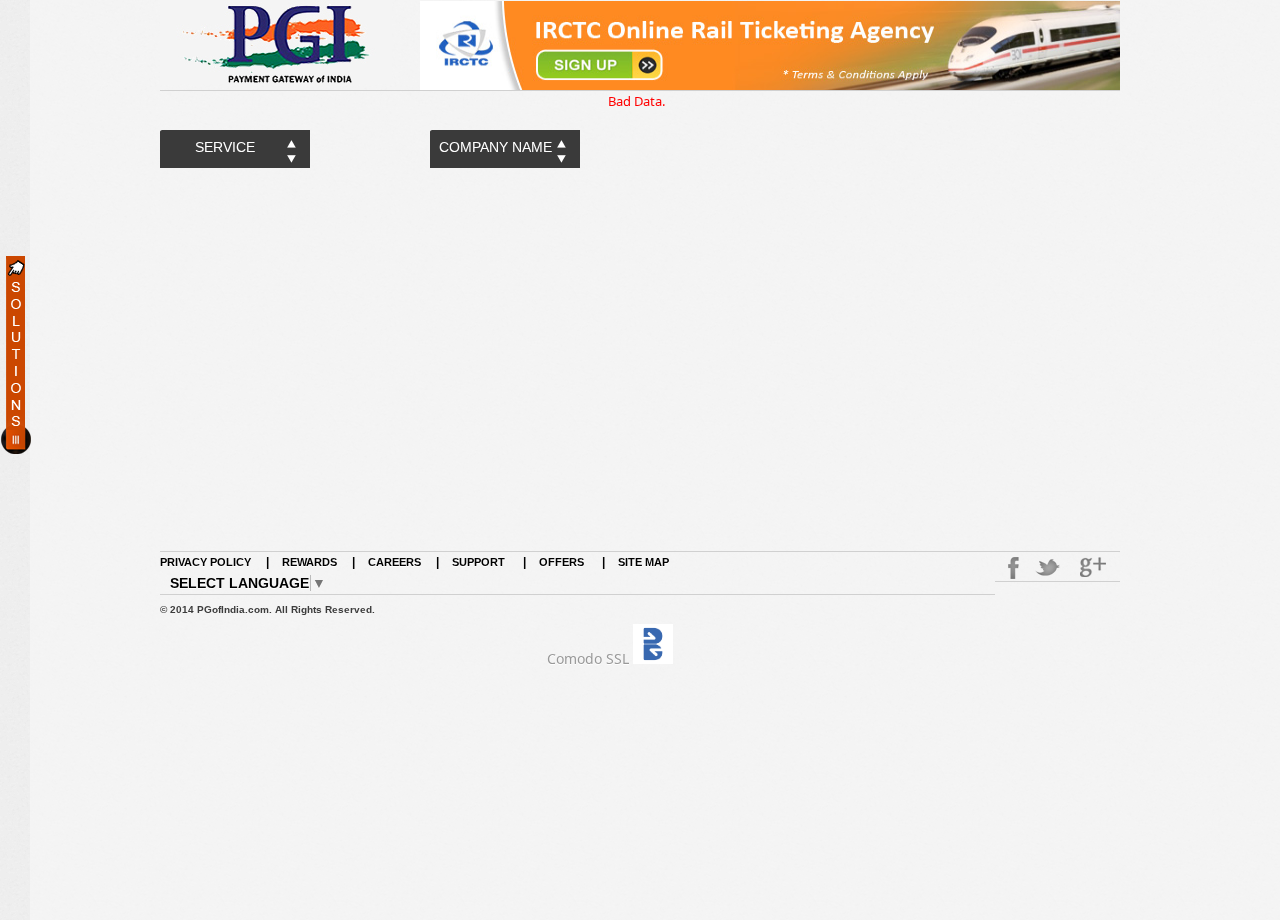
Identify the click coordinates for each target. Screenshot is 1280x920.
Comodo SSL (588, 658)
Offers (561, 562)
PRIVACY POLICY (205, 562)
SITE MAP (643, 562)
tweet (1050, 568)
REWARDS (309, 562)
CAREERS (394, 562)
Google (1095, 568)
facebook (1010, 568)
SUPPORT (480, 562)
